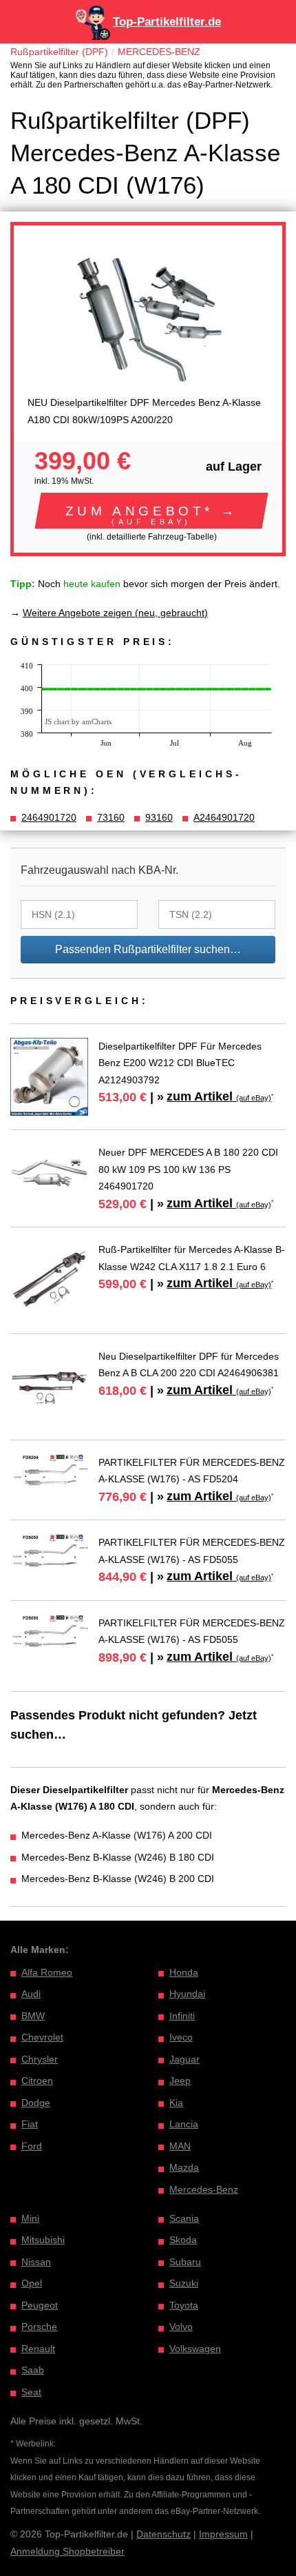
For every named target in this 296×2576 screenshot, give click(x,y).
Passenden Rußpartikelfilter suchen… (148, 949)
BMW (33, 2016)
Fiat (30, 2124)
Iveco (181, 2037)
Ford (32, 2146)
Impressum (223, 2534)
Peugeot (40, 2305)
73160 (111, 817)
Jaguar (184, 2059)
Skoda (183, 2240)
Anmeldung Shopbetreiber (67, 2551)
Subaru (185, 2262)
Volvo (181, 2327)
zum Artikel (219, 1096)
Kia (176, 2103)
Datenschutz (163, 2534)
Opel (32, 2283)
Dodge (36, 2103)
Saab (33, 2370)
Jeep (180, 2081)
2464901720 (49, 817)
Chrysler (40, 2059)
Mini (30, 2218)
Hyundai (187, 1994)
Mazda (184, 2167)
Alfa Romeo (47, 1972)
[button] (151, 511)
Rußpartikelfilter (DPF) (59, 52)
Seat (31, 2392)
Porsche (39, 2327)
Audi (31, 1994)
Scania (184, 2218)
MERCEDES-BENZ (159, 52)
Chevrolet (42, 2037)
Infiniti (182, 2016)
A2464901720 (224, 817)
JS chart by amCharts (78, 722)
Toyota (184, 2305)
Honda (184, 1972)
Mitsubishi (43, 2240)
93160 (159, 817)
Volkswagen (195, 2349)
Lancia (184, 2124)
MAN (180, 2146)
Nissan (36, 2262)
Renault (38, 2349)
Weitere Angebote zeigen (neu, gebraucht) (115, 613)
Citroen (37, 2081)
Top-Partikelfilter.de (167, 22)
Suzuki (184, 2283)
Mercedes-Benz (204, 2189)
